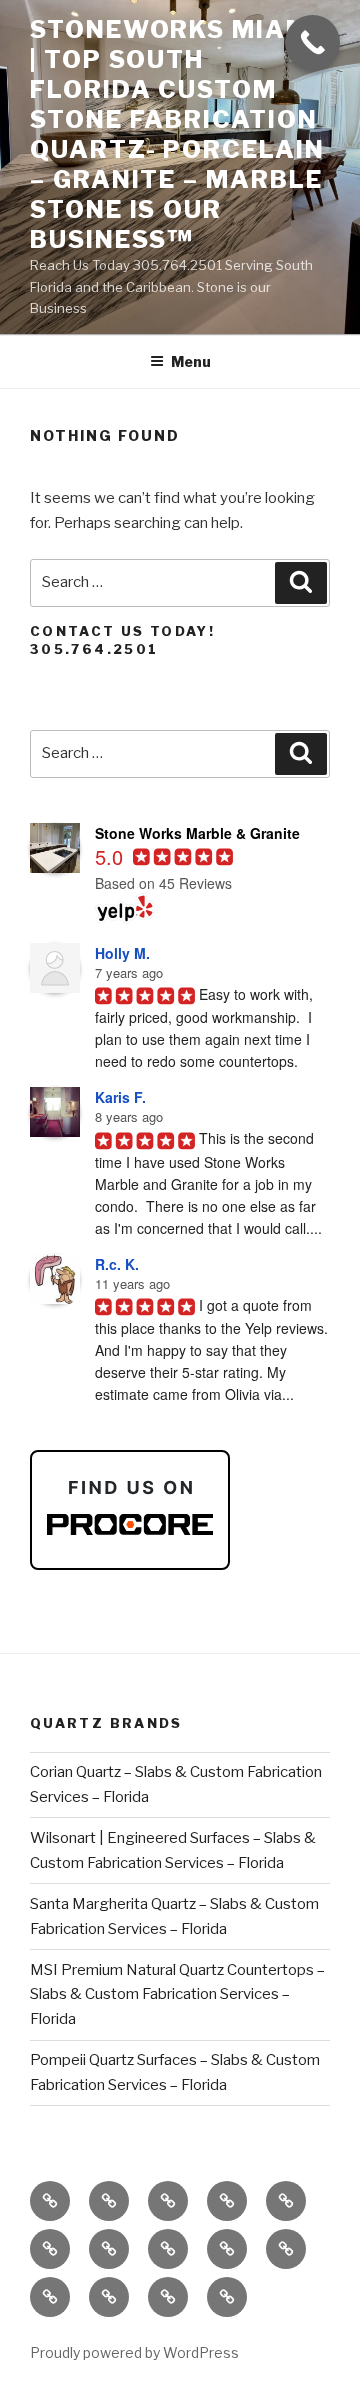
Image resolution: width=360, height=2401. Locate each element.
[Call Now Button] (312, 42)
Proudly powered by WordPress (134, 2352)
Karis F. (120, 1097)
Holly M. (122, 953)
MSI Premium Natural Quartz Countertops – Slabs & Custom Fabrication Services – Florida (177, 1995)
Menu (191, 361)
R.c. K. (117, 1264)
